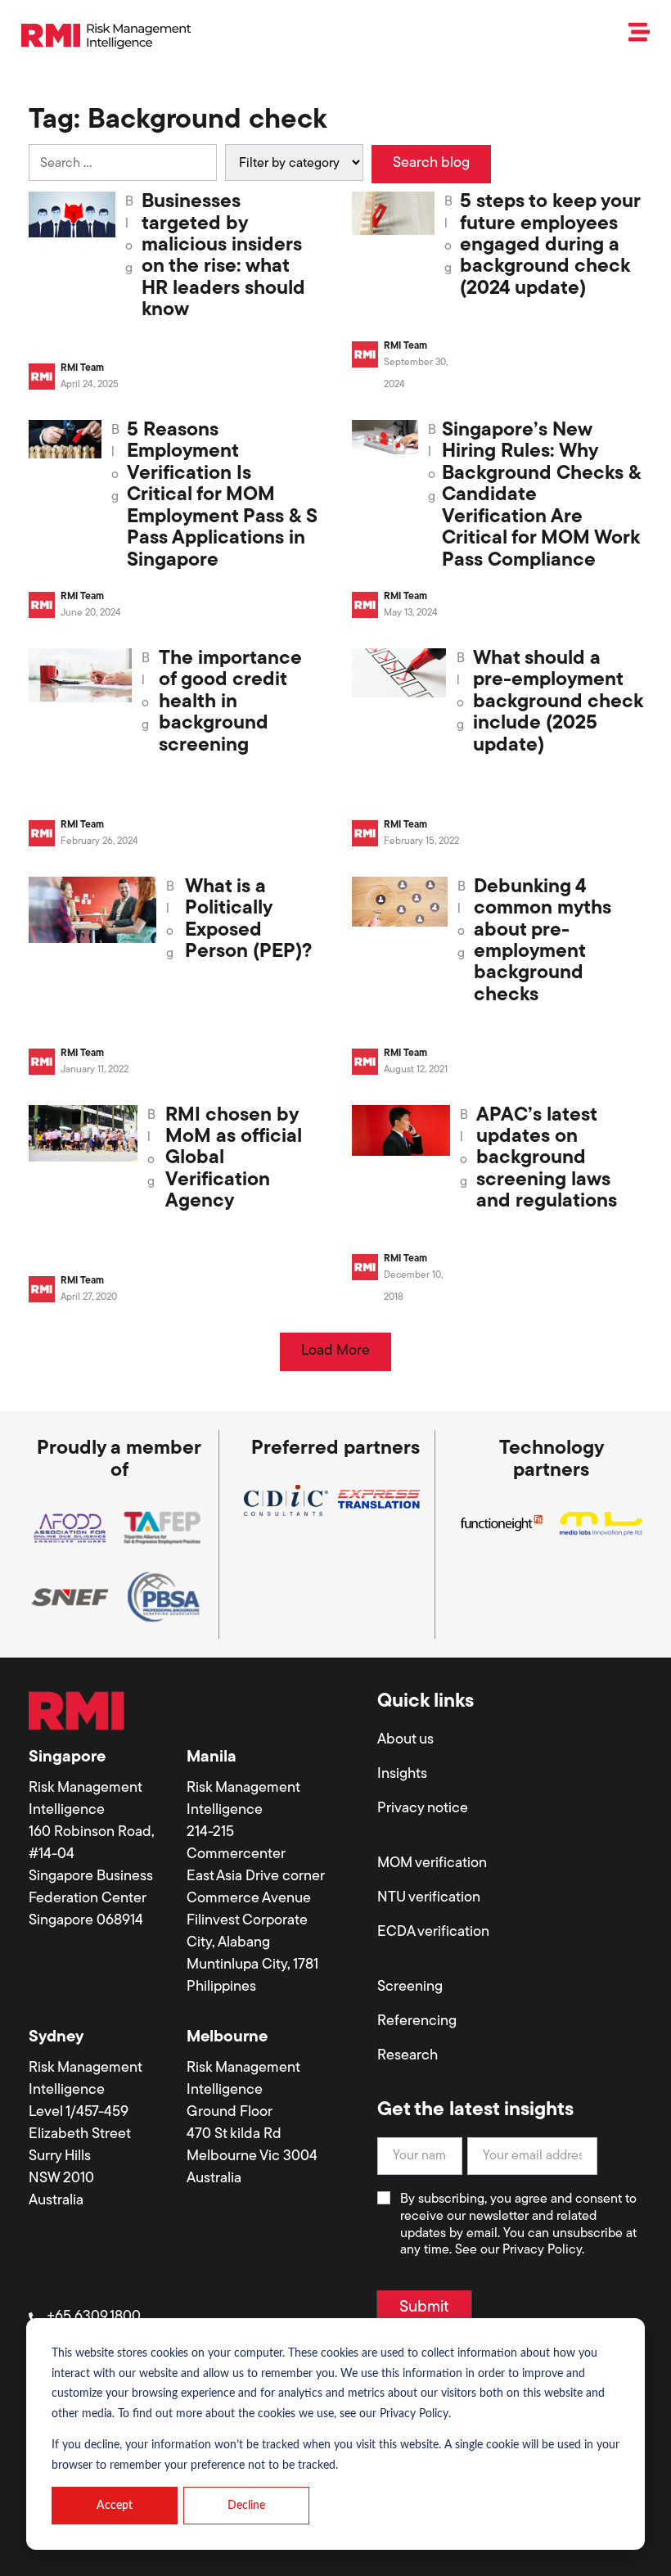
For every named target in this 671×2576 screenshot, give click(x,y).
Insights (402, 1775)
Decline (246, 2506)
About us (405, 1740)
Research (408, 2056)
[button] (335, 1352)
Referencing (417, 2022)
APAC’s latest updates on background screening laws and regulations (547, 1159)
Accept (115, 2506)
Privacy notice (423, 1809)
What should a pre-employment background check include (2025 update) (558, 702)
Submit (424, 2308)
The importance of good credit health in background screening (230, 702)
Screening (410, 1987)
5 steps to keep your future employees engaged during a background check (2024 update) (550, 246)
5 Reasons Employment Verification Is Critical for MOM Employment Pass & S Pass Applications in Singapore (222, 495)
